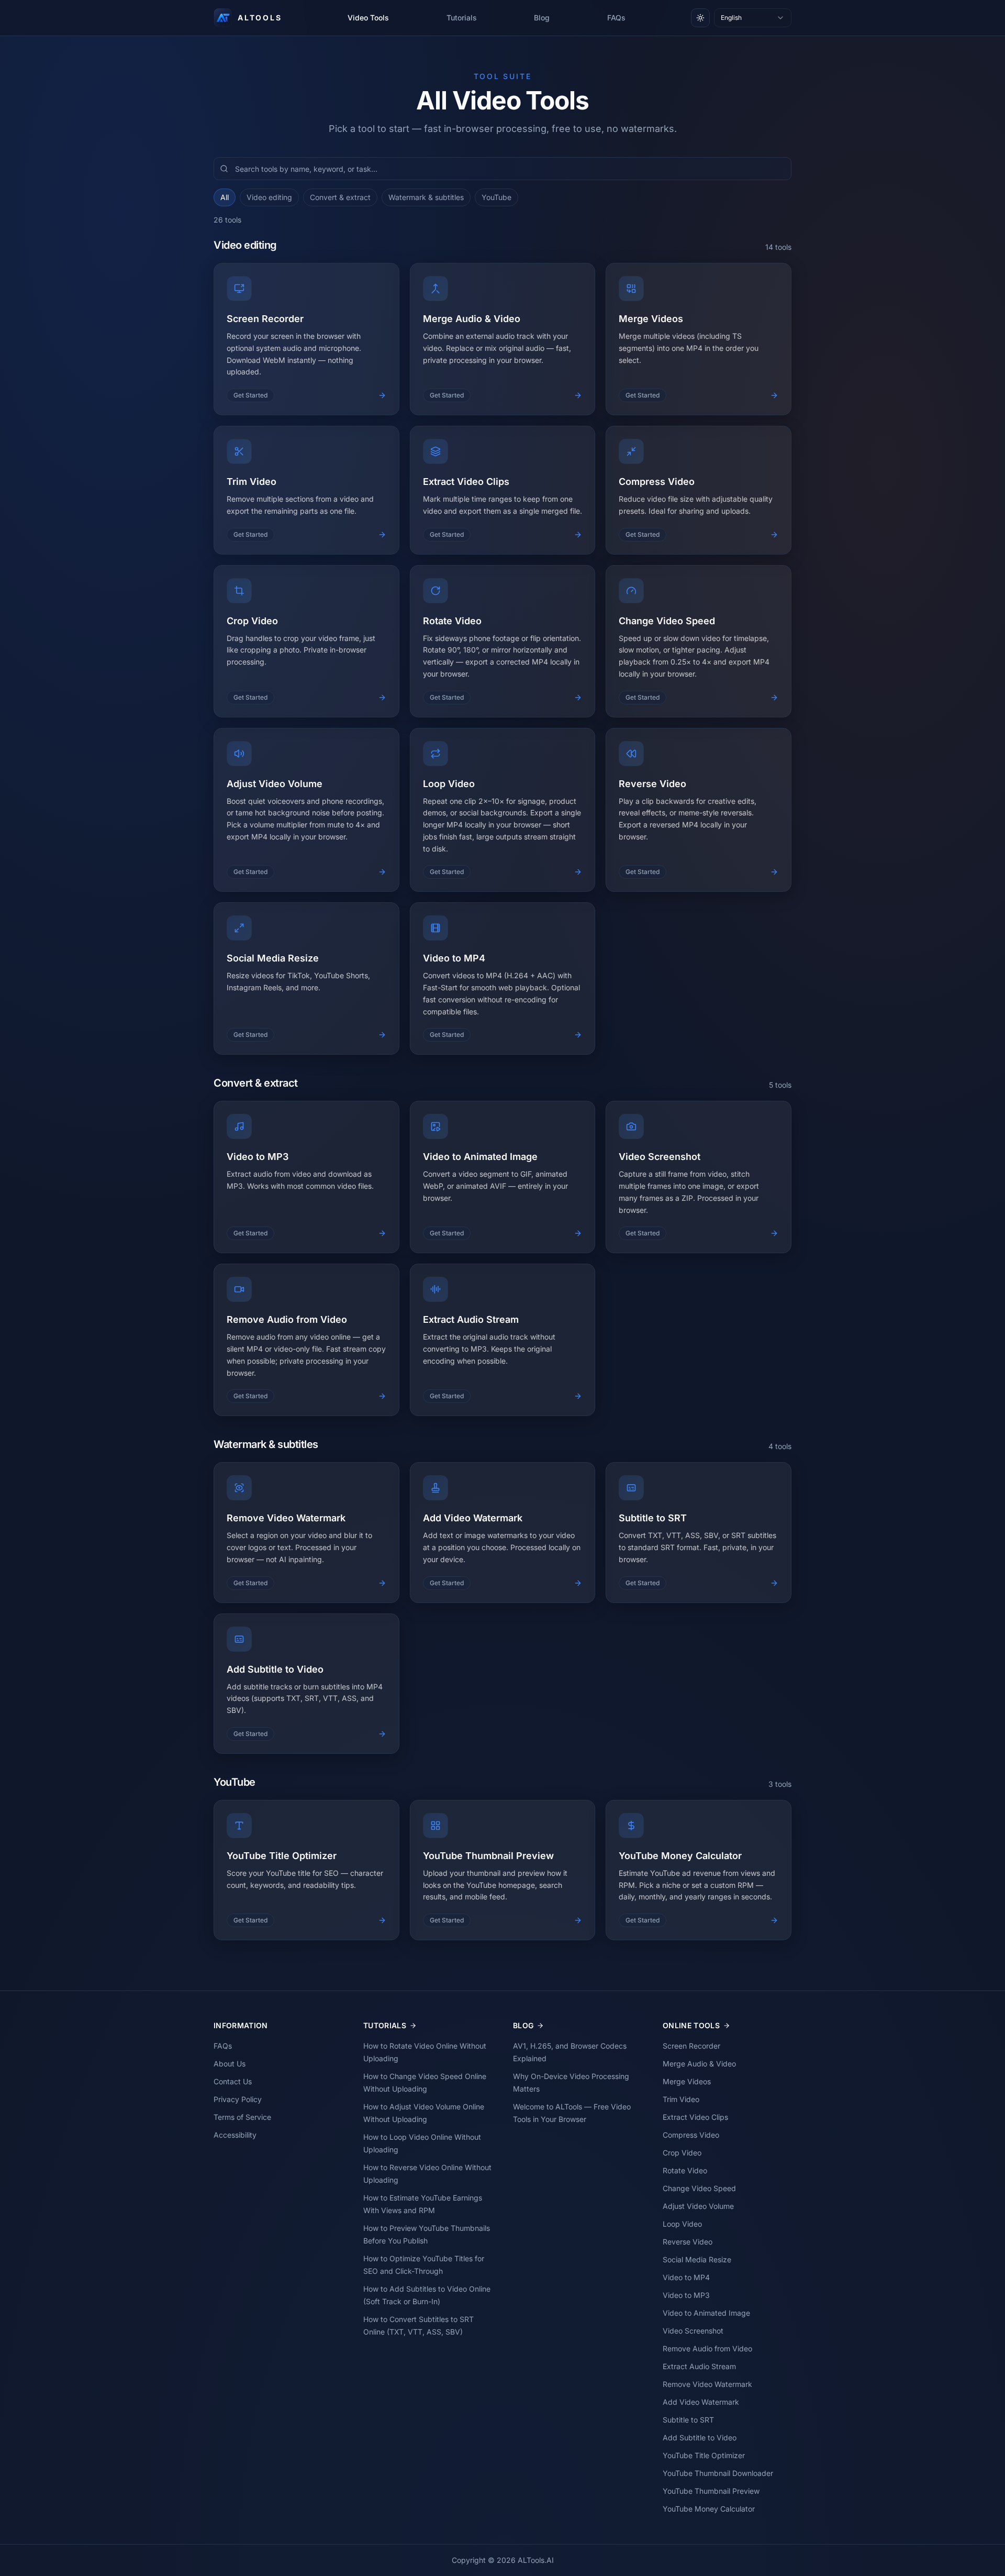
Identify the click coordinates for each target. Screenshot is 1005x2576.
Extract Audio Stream (699, 2366)
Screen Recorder (691, 2046)
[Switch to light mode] (700, 18)
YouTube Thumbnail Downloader (718, 2473)
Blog (542, 18)
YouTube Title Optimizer (704, 2455)
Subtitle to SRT (688, 2420)
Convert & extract (340, 197)
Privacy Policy (238, 2099)
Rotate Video (685, 2170)
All (225, 197)
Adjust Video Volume (698, 2206)
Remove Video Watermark (707, 2384)
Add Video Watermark (701, 2402)
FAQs (616, 18)
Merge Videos (687, 2081)
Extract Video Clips (695, 2117)
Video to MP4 (686, 2277)
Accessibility (235, 2135)
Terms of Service (242, 2117)
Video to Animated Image (706, 2313)
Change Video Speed (699, 2188)
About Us (230, 2064)
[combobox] (753, 18)
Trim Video (681, 2099)
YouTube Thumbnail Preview (711, 2491)
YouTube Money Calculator (709, 2509)
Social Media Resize (697, 2259)
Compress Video (691, 2135)
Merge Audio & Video (699, 2064)
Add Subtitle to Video (700, 2437)
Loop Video (682, 2224)
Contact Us (233, 2081)
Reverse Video (688, 2242)
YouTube (496, 197)
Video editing (269, 197)
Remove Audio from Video (707, 2348)
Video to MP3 (686, 2295)
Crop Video (682, 2153)
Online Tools (691, 2025)
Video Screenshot (693, 2331)
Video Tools (368, 18)
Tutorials (462, 18)
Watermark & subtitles (426, 197)
